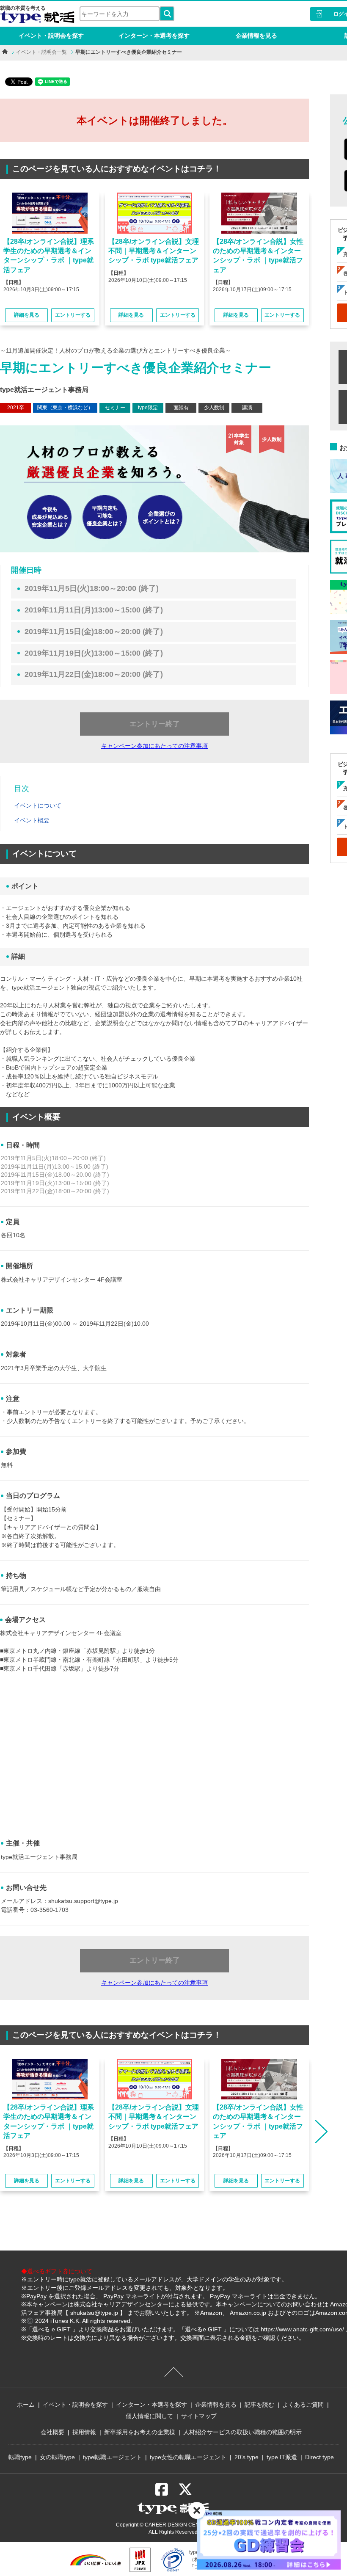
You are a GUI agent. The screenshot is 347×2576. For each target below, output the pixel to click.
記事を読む (259, 2405)
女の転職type (57, 2457)
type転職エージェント (112, 2457)
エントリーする (73, 315)
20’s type (246, 2457)
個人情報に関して (149, 2416)
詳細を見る (27, 315)
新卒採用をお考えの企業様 (140, 2432)
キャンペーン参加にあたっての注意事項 (154, 746)
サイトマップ (199, 2416)
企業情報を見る (256, 36)
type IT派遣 (282, 2457)
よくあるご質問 (303, 2405)
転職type (20, 2457)
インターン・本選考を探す (154, 36)
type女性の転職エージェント (188, 2457)
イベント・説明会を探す (51, 36)
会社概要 (52, 2432)
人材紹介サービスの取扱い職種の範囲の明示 (242, 2432)
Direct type (319, 2457)
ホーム (26, 2405)
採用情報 (84, 2432)
